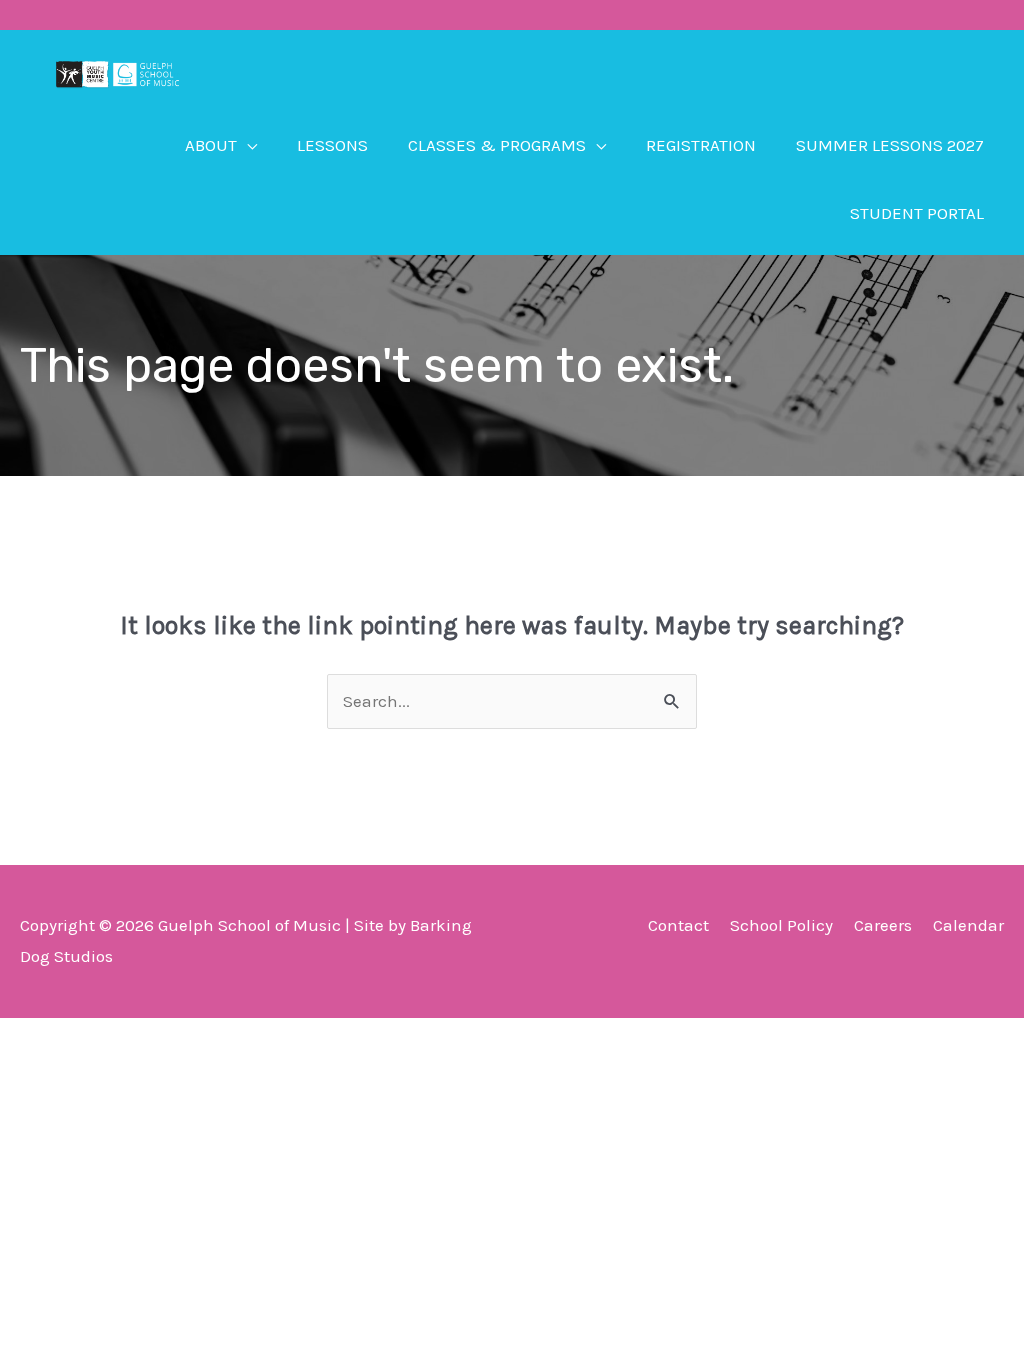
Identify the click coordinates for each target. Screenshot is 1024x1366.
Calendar (968, 925)
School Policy (781, 925)
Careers (883, 925)
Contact (678, 925)
